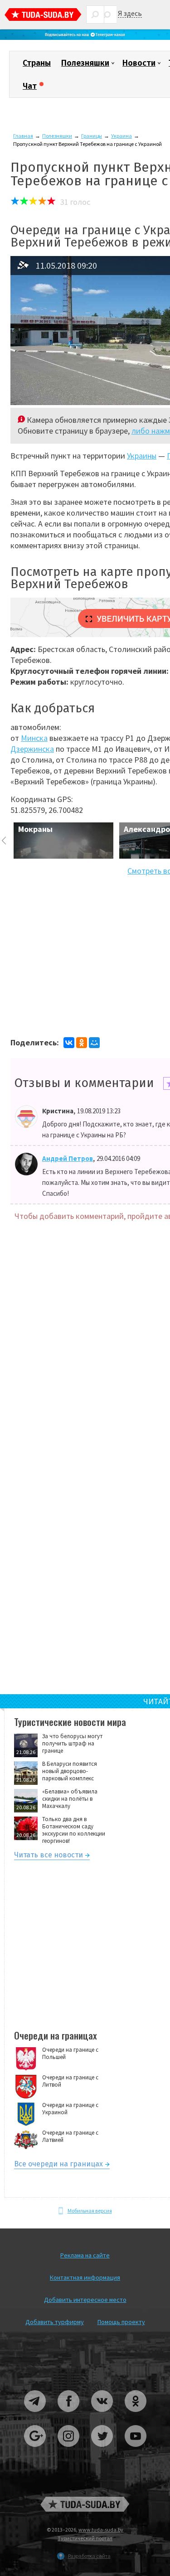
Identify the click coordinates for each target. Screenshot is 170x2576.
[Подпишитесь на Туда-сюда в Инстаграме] (69, 2450)
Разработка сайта (89, 2556)
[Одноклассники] (82, 1043)
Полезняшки (85, 63)
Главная (23, 136)
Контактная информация (85, 2277)
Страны (37, 63)
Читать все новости (49, 1856)
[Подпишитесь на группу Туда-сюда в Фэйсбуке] (69, 2415)
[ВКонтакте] (69, 1043)
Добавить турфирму (55, 2322)
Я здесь (130, 13)
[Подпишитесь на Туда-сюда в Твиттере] (102, 2450)
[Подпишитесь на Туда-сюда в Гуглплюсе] (35, 2450)
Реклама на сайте (85, 2255)
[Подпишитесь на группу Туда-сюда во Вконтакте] (102, 2415)
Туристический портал (85, 2538)
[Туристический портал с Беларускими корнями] (85, 2504)
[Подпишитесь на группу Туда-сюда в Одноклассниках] (136, 2415)
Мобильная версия (90, 2211)
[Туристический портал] (43, 16)
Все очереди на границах (58, 2165)
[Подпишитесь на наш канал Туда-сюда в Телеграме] (85, 38)
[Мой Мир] (94, 1043)
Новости (139, 63)
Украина (121, 136)
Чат (30, 86)
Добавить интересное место (85, 2300)
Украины (142, 456)
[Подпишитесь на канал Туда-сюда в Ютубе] (136, 2450)
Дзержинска (32, 749)
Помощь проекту (121, 2322)
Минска (34, 738)
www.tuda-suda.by (101, 2530)
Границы (92, 136)
